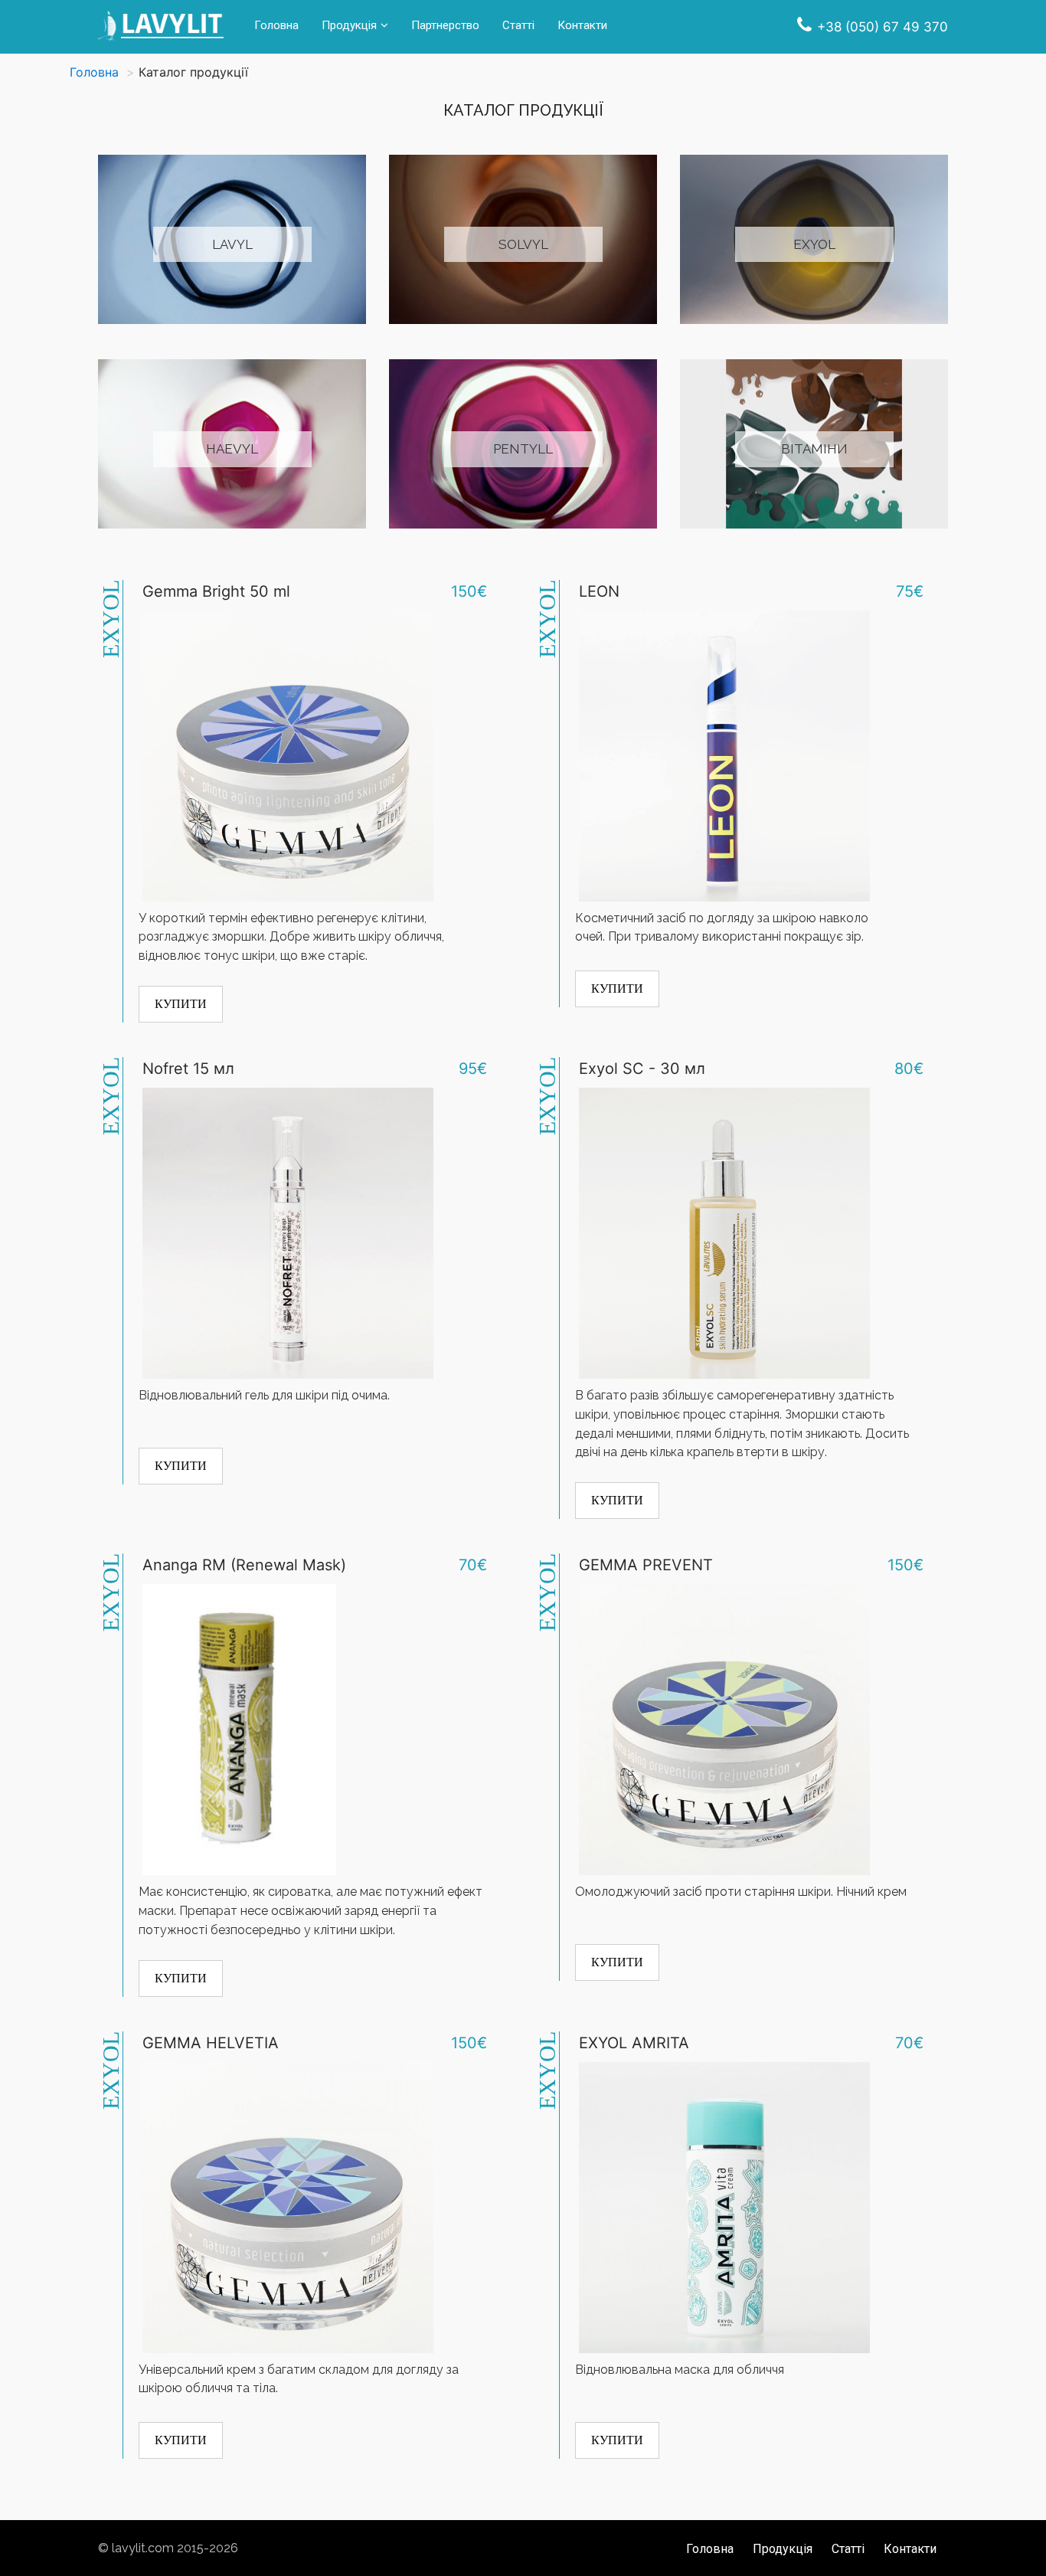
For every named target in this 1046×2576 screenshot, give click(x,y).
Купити (181, 1004)
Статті (518, 25)
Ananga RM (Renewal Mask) (244, 1565)
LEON (599, 591)
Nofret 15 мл (188, 1069)
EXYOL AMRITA (634, 2043)
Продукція (349, 25)
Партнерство (445, 25)
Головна (276, 25)
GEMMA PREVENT (646, 1565)
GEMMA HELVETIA (211, 2043)
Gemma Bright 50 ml (216, 591)
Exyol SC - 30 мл (642, 1069)
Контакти (582, 25)
